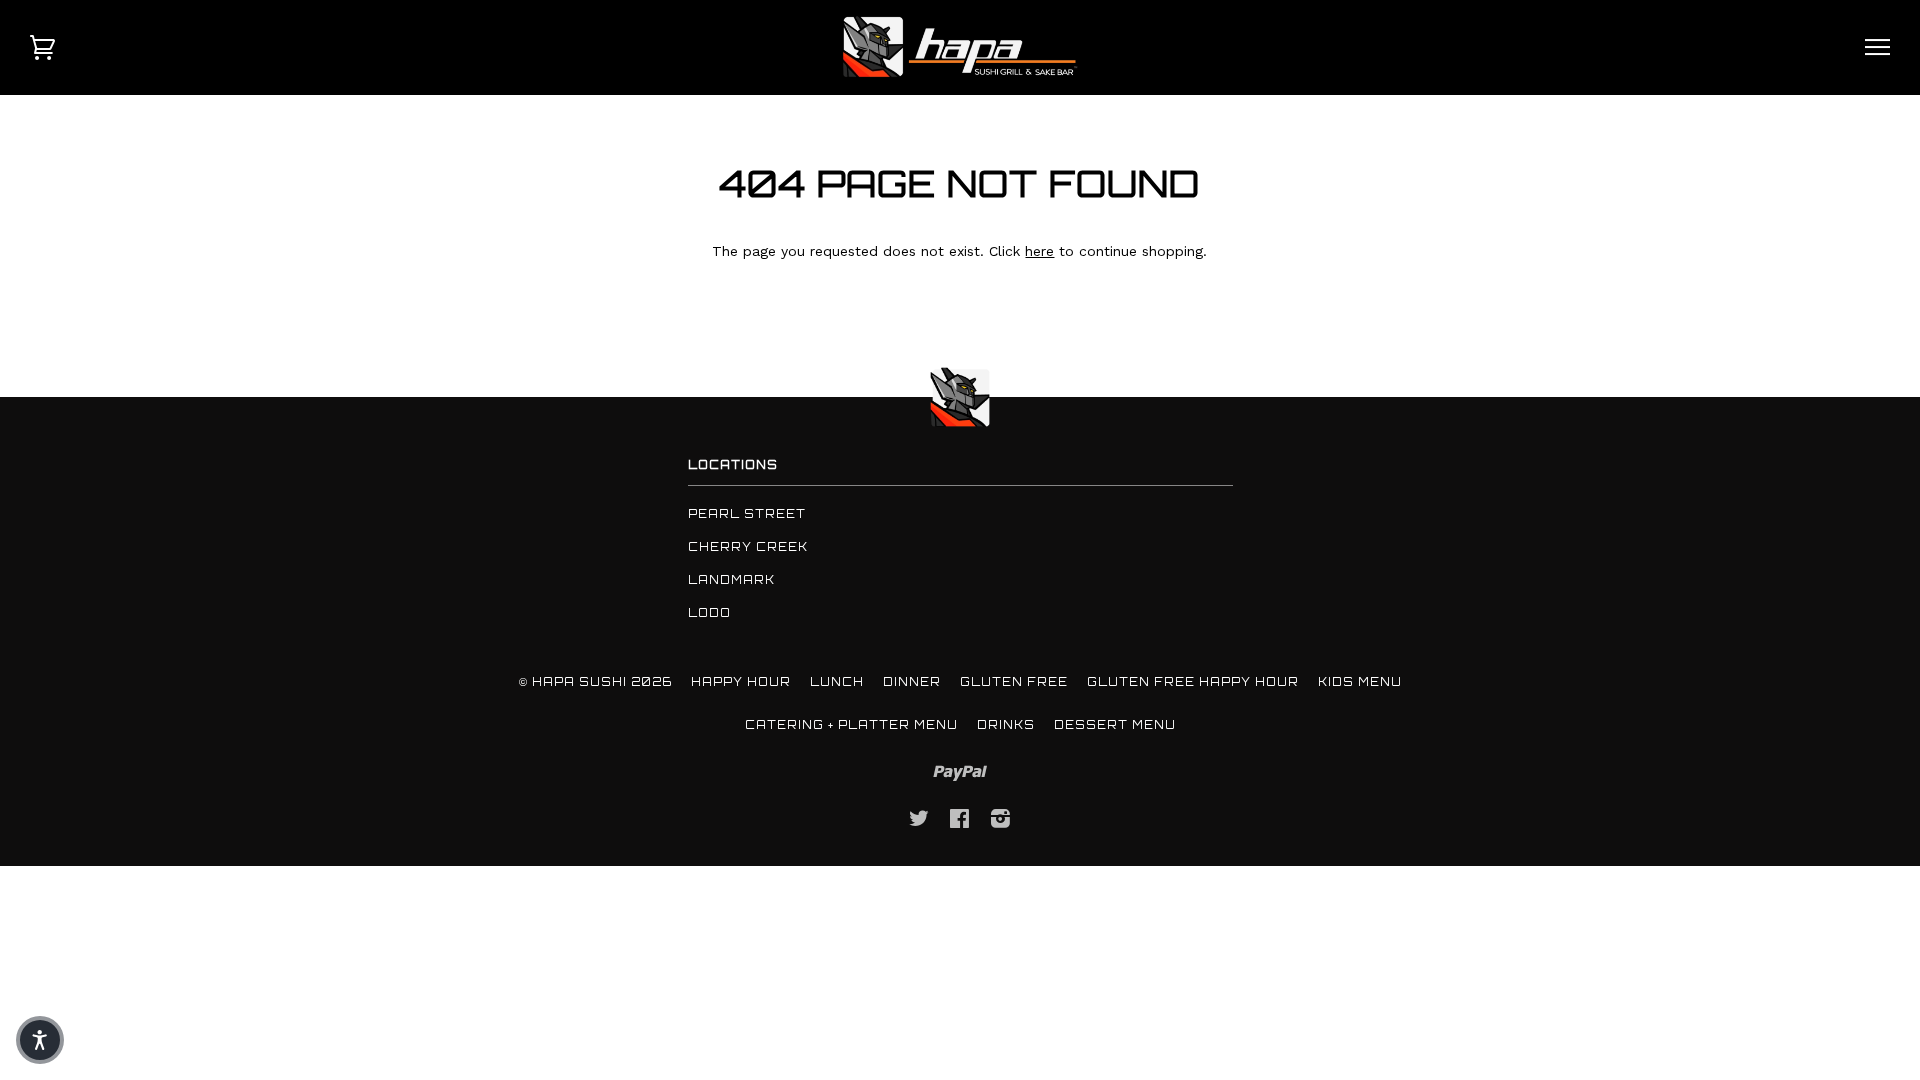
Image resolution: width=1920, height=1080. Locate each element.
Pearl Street (747, 514)
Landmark (731, 580)
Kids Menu (1360, 682)
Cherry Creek (748, 547)
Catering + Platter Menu (851, 725)
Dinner (912, 682)
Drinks (1006, 725)
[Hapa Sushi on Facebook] (960, 822)
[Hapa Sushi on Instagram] (1001, 822)
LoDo (709, 613)
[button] (40, 1040)
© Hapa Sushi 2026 (595, 682)
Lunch (837, 682)
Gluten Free (1014, 682)
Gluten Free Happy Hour (1193, 682)
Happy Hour (741, 682)
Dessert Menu (1115, 725)
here (1039, 251)
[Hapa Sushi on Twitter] (919, 822)
